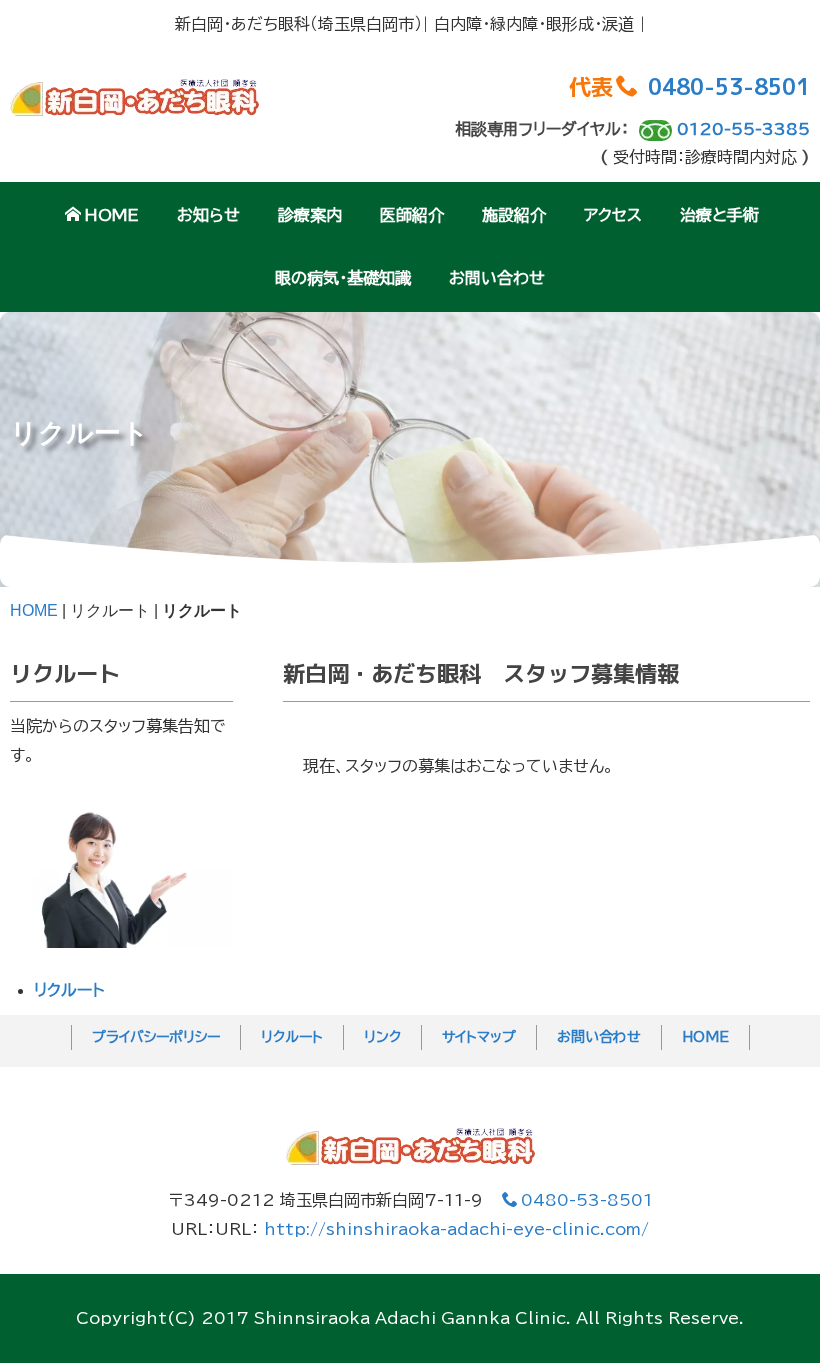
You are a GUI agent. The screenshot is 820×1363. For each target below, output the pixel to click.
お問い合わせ (497, 278)
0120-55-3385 (743, 129)
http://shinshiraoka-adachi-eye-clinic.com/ (456, 1229)
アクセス (613, 215)
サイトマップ (479, 1037)
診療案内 (310, 215)
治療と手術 (719, 215)
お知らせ (208, 215)
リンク (382, 1037)
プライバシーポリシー (156, 1037)
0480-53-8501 (729, 86)
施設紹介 (514, 215)
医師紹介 (412, 215)
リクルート (69, 990)
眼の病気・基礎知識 (343, 278)
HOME (111, 215)
